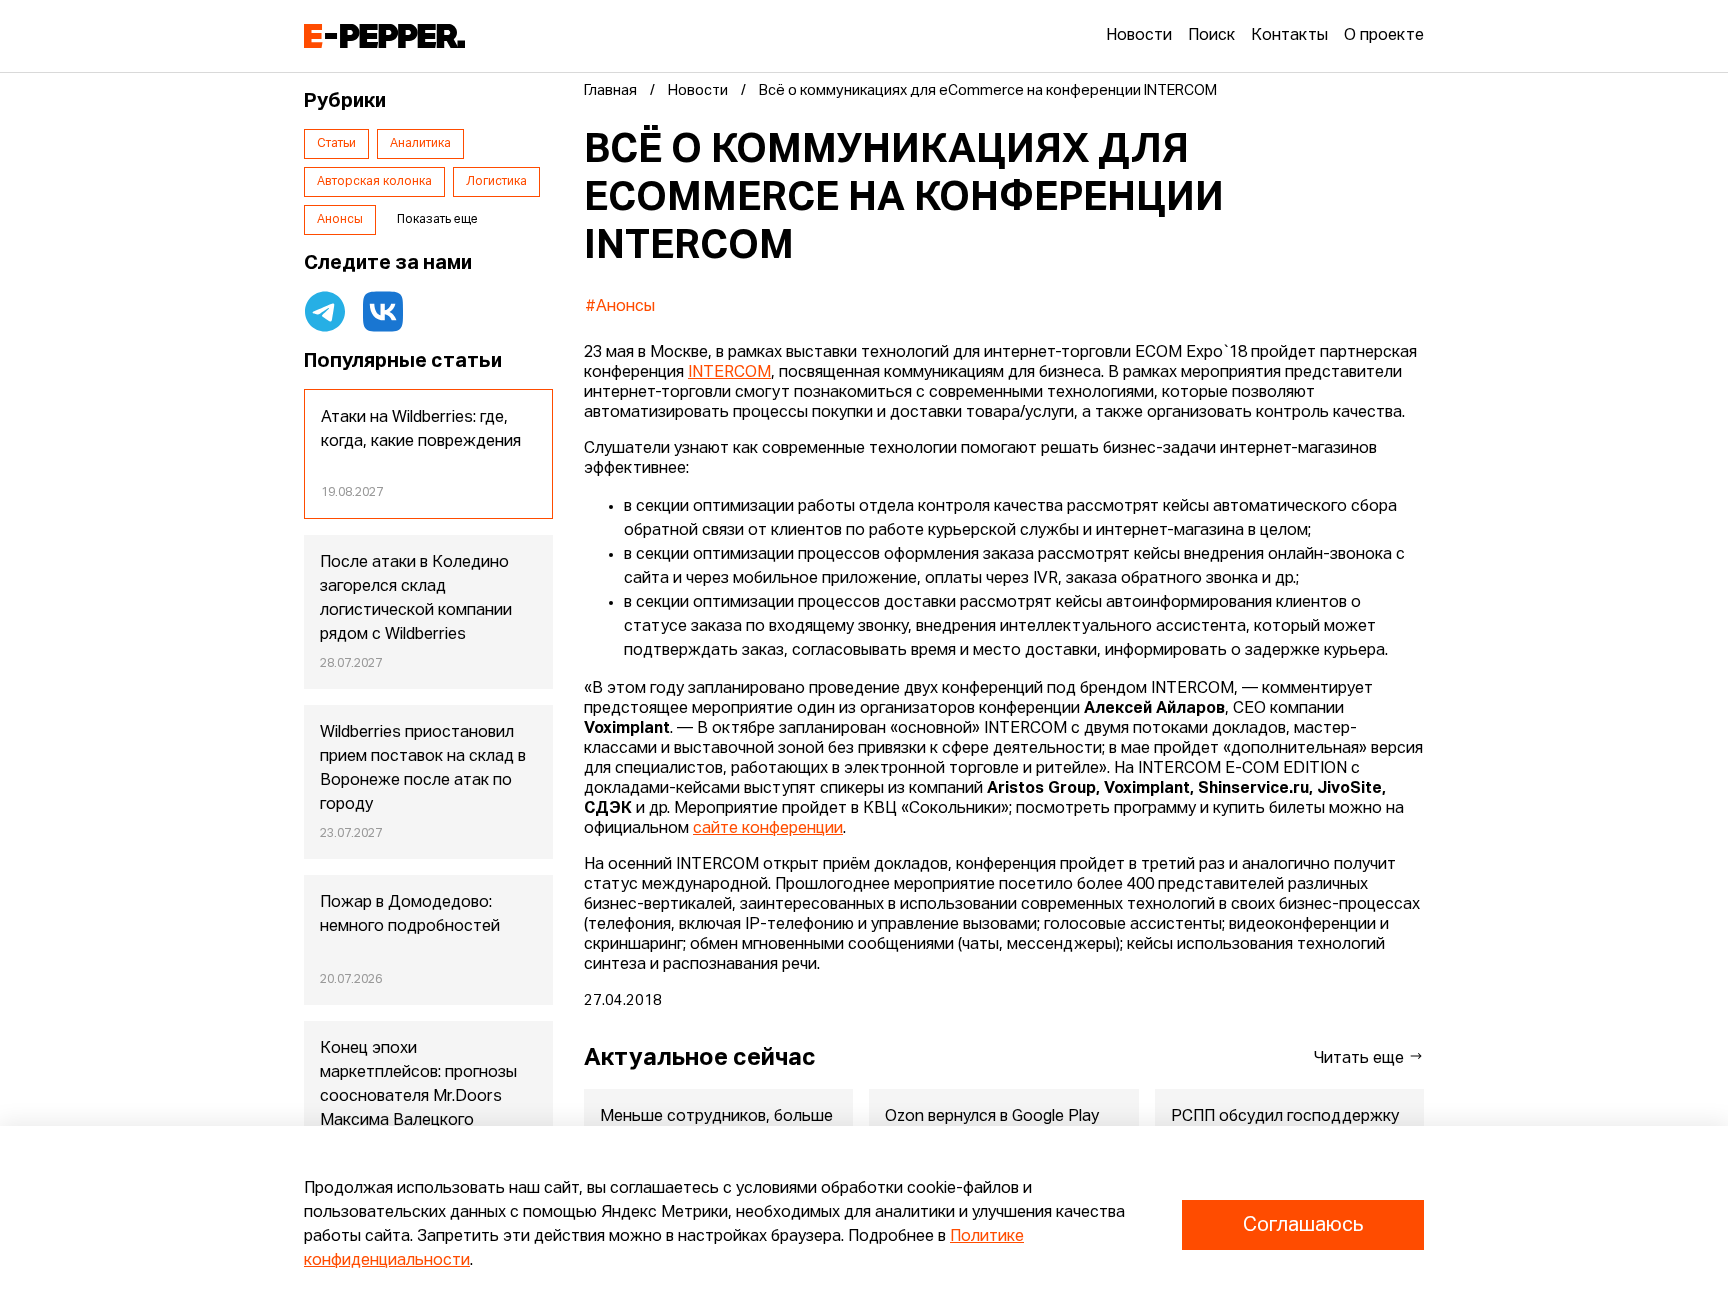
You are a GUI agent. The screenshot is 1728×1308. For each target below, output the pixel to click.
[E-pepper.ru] (384, 36)
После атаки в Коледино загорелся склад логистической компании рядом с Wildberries (416, 599)
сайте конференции (768, 829)
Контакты (1289, 36)
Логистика (496, 182)
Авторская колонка (374, 182)
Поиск (1211, 36)
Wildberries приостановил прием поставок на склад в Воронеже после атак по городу (423, 769)
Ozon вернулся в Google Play (992, 1117)
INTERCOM (729, 373)
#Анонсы (620, 307)
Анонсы (340, 220)
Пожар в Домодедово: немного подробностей (410, 915)
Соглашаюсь (1303, 1225)
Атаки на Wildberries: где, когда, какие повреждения (421, 430)
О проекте (1384, 36)
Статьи (336, 144)
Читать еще (1361, 1059)
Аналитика (420, 144)
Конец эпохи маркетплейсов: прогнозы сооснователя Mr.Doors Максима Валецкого (418, 1085)
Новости (1139, 36)
